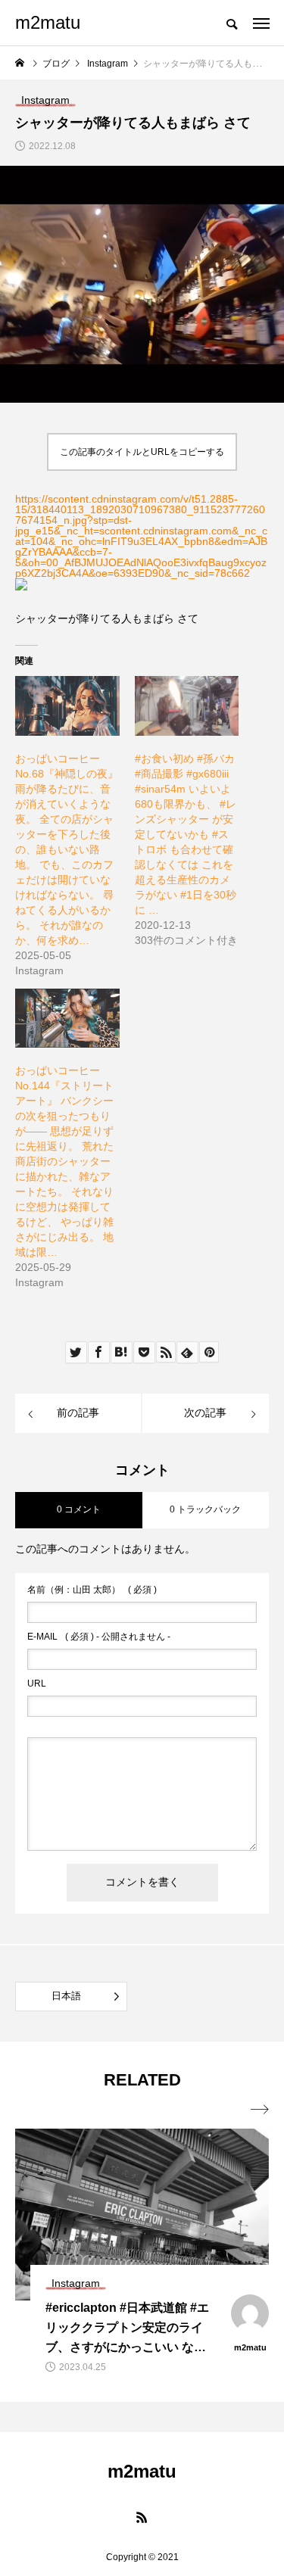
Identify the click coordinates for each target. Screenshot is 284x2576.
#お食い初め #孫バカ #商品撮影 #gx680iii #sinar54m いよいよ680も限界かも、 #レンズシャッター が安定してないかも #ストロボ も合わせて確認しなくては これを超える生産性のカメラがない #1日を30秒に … (186, 834)
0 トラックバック (205, 1509)
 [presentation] (260, 2110)
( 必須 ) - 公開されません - (99, 1637)
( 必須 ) (92, 1590)
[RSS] (142, 2517)
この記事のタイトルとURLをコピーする (142, 452)
